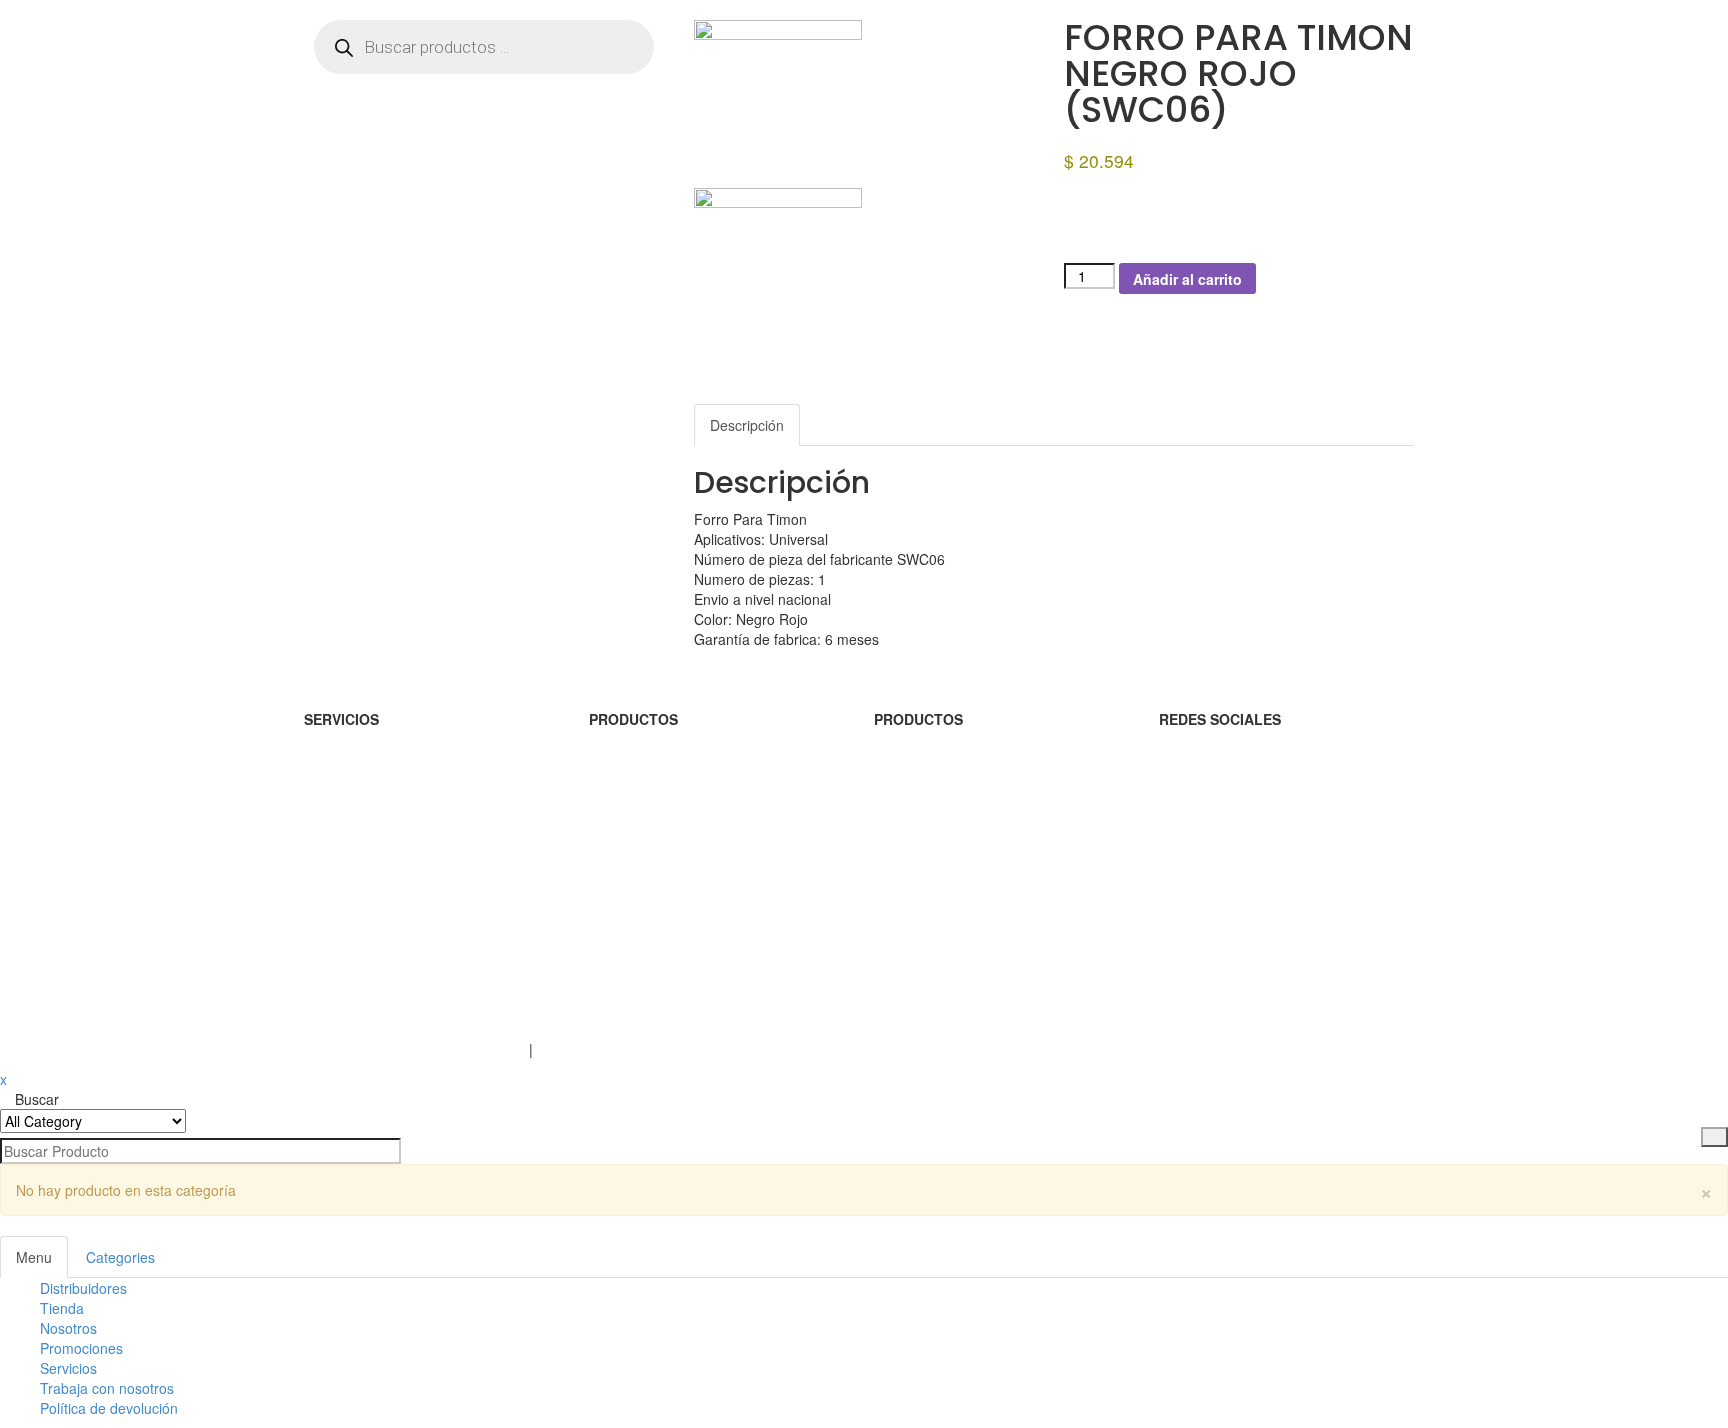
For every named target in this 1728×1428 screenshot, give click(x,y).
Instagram (1191, 769)
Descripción (747, 425)
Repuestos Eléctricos (655, 889)
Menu (34, 1257)
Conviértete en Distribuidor (388, 769)
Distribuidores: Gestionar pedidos (409, 809)
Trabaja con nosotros (107, 1388)
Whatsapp (1191, 889)
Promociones (81, 1348)
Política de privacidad (604, 1049)
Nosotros (332, 929)
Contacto (332, 1009)
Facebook (1190, 809)
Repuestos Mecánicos (944, 769)
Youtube (1185, 849)
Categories (120, 1257)
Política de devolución (109, 1408)
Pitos (604, 849)
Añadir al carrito (1187, 279)
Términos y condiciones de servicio (414, 1049)
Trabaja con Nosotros (372, 969)
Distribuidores (83, 1288)
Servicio (329, 889)
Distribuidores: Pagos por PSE (399, 849)
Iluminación (625, 769)
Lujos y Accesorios (933, 809)
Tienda (62, 1308)
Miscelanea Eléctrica (939, 889)
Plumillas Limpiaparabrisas (673, 809)
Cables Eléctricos (928, 849)
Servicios (68, 1368)
